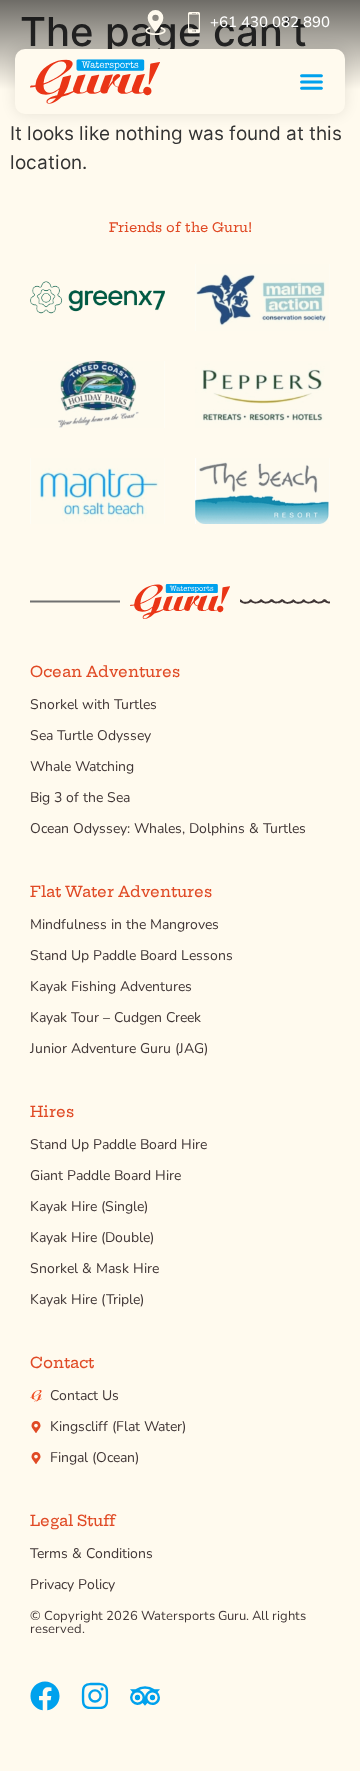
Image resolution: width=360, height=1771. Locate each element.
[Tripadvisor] (145, 1696)
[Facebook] (45, 1696)
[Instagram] (95, 1696)
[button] (312, 81)
